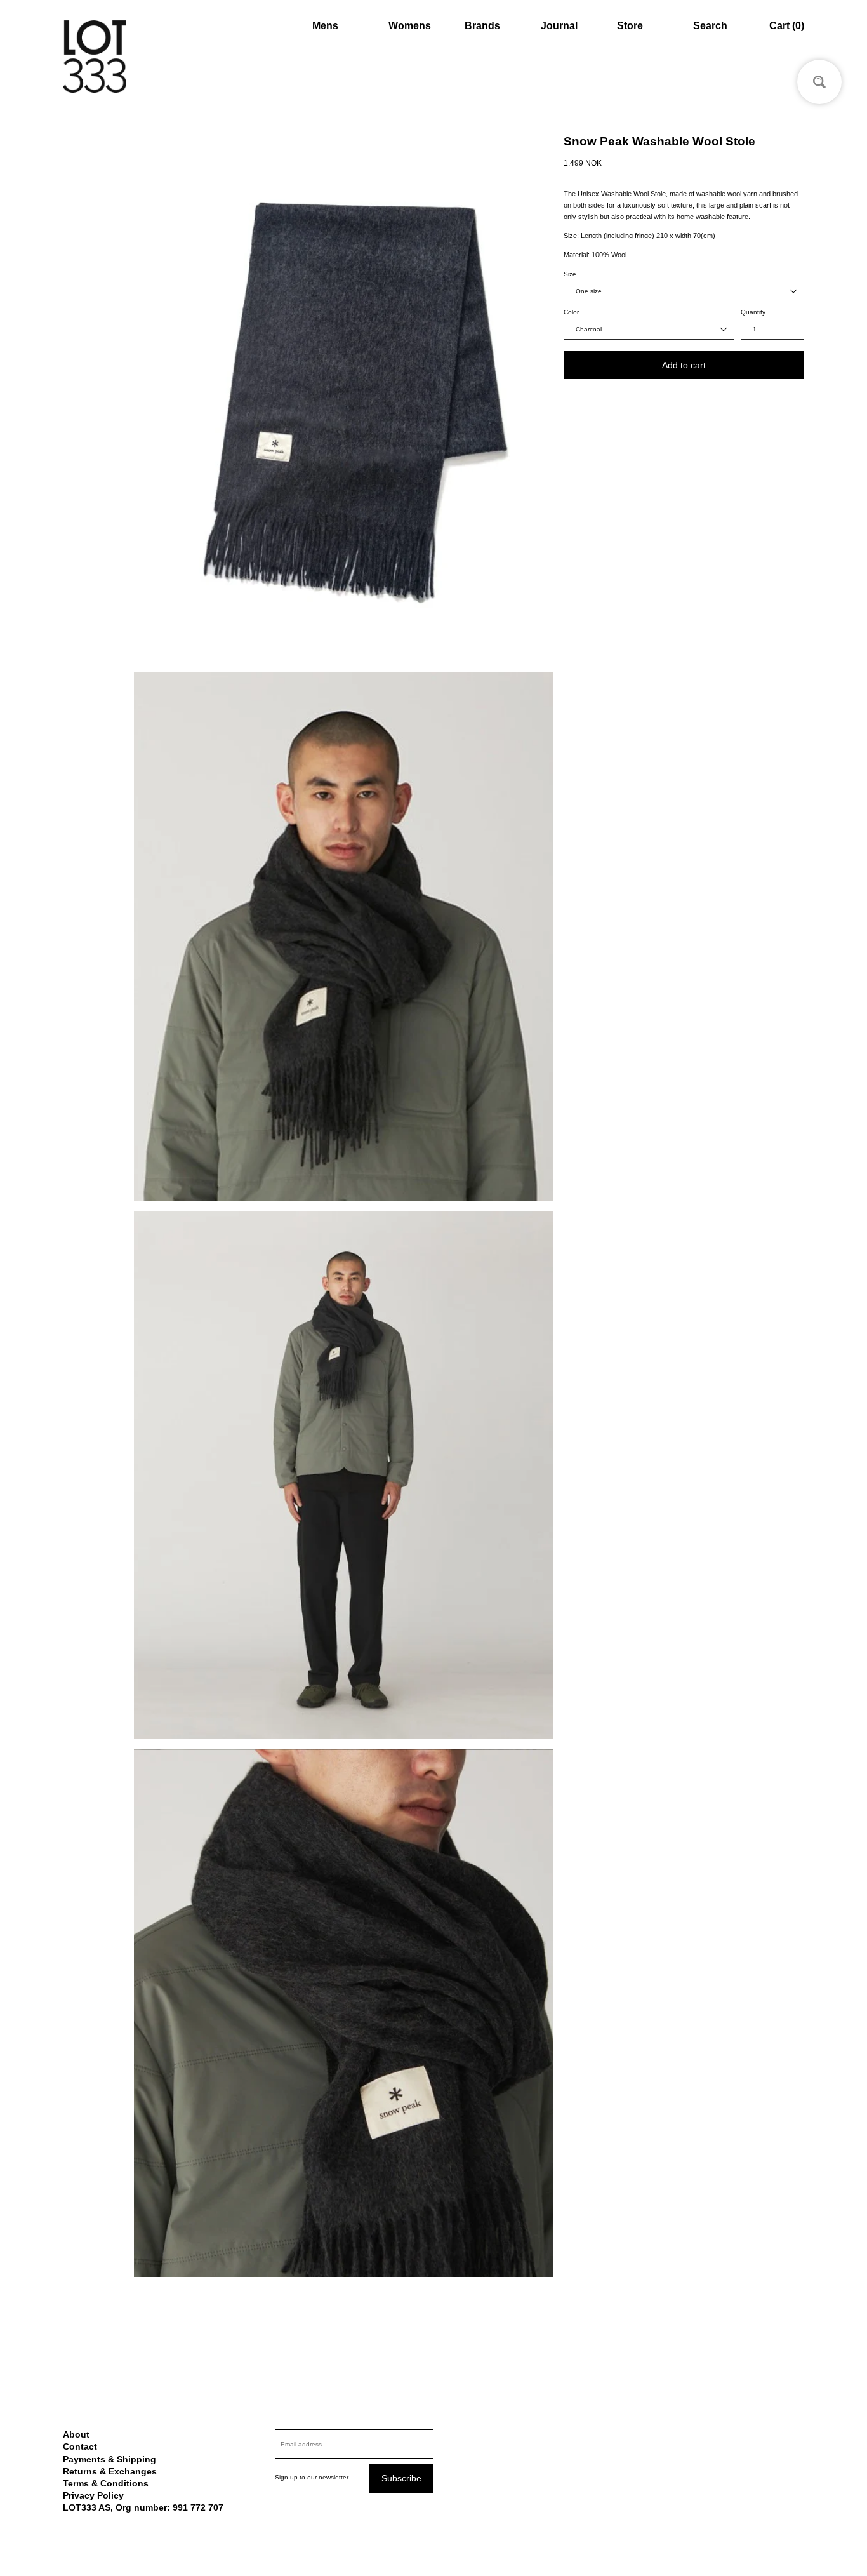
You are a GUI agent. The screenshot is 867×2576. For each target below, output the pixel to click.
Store (630, 26)
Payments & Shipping (109, 2459)
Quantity (753, 312)
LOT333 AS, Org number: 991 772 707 (143, 2507)
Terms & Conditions (106, 2483)
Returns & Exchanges (110, 2471)
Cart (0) (787, 26)
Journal (559, 26)
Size (570, 274)
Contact (80, 2446)
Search (710, 26)
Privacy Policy (93, 2495)
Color (571, 312)
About (76, 2434)
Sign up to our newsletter (312, 2477)
